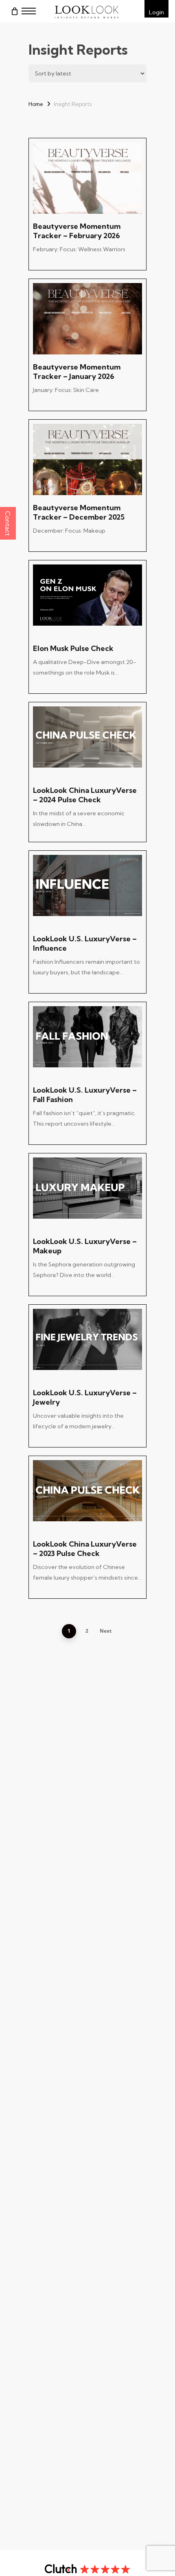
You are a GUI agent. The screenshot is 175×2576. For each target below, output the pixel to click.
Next (106, 1631)
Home (36, 104)
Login (156, 12)
